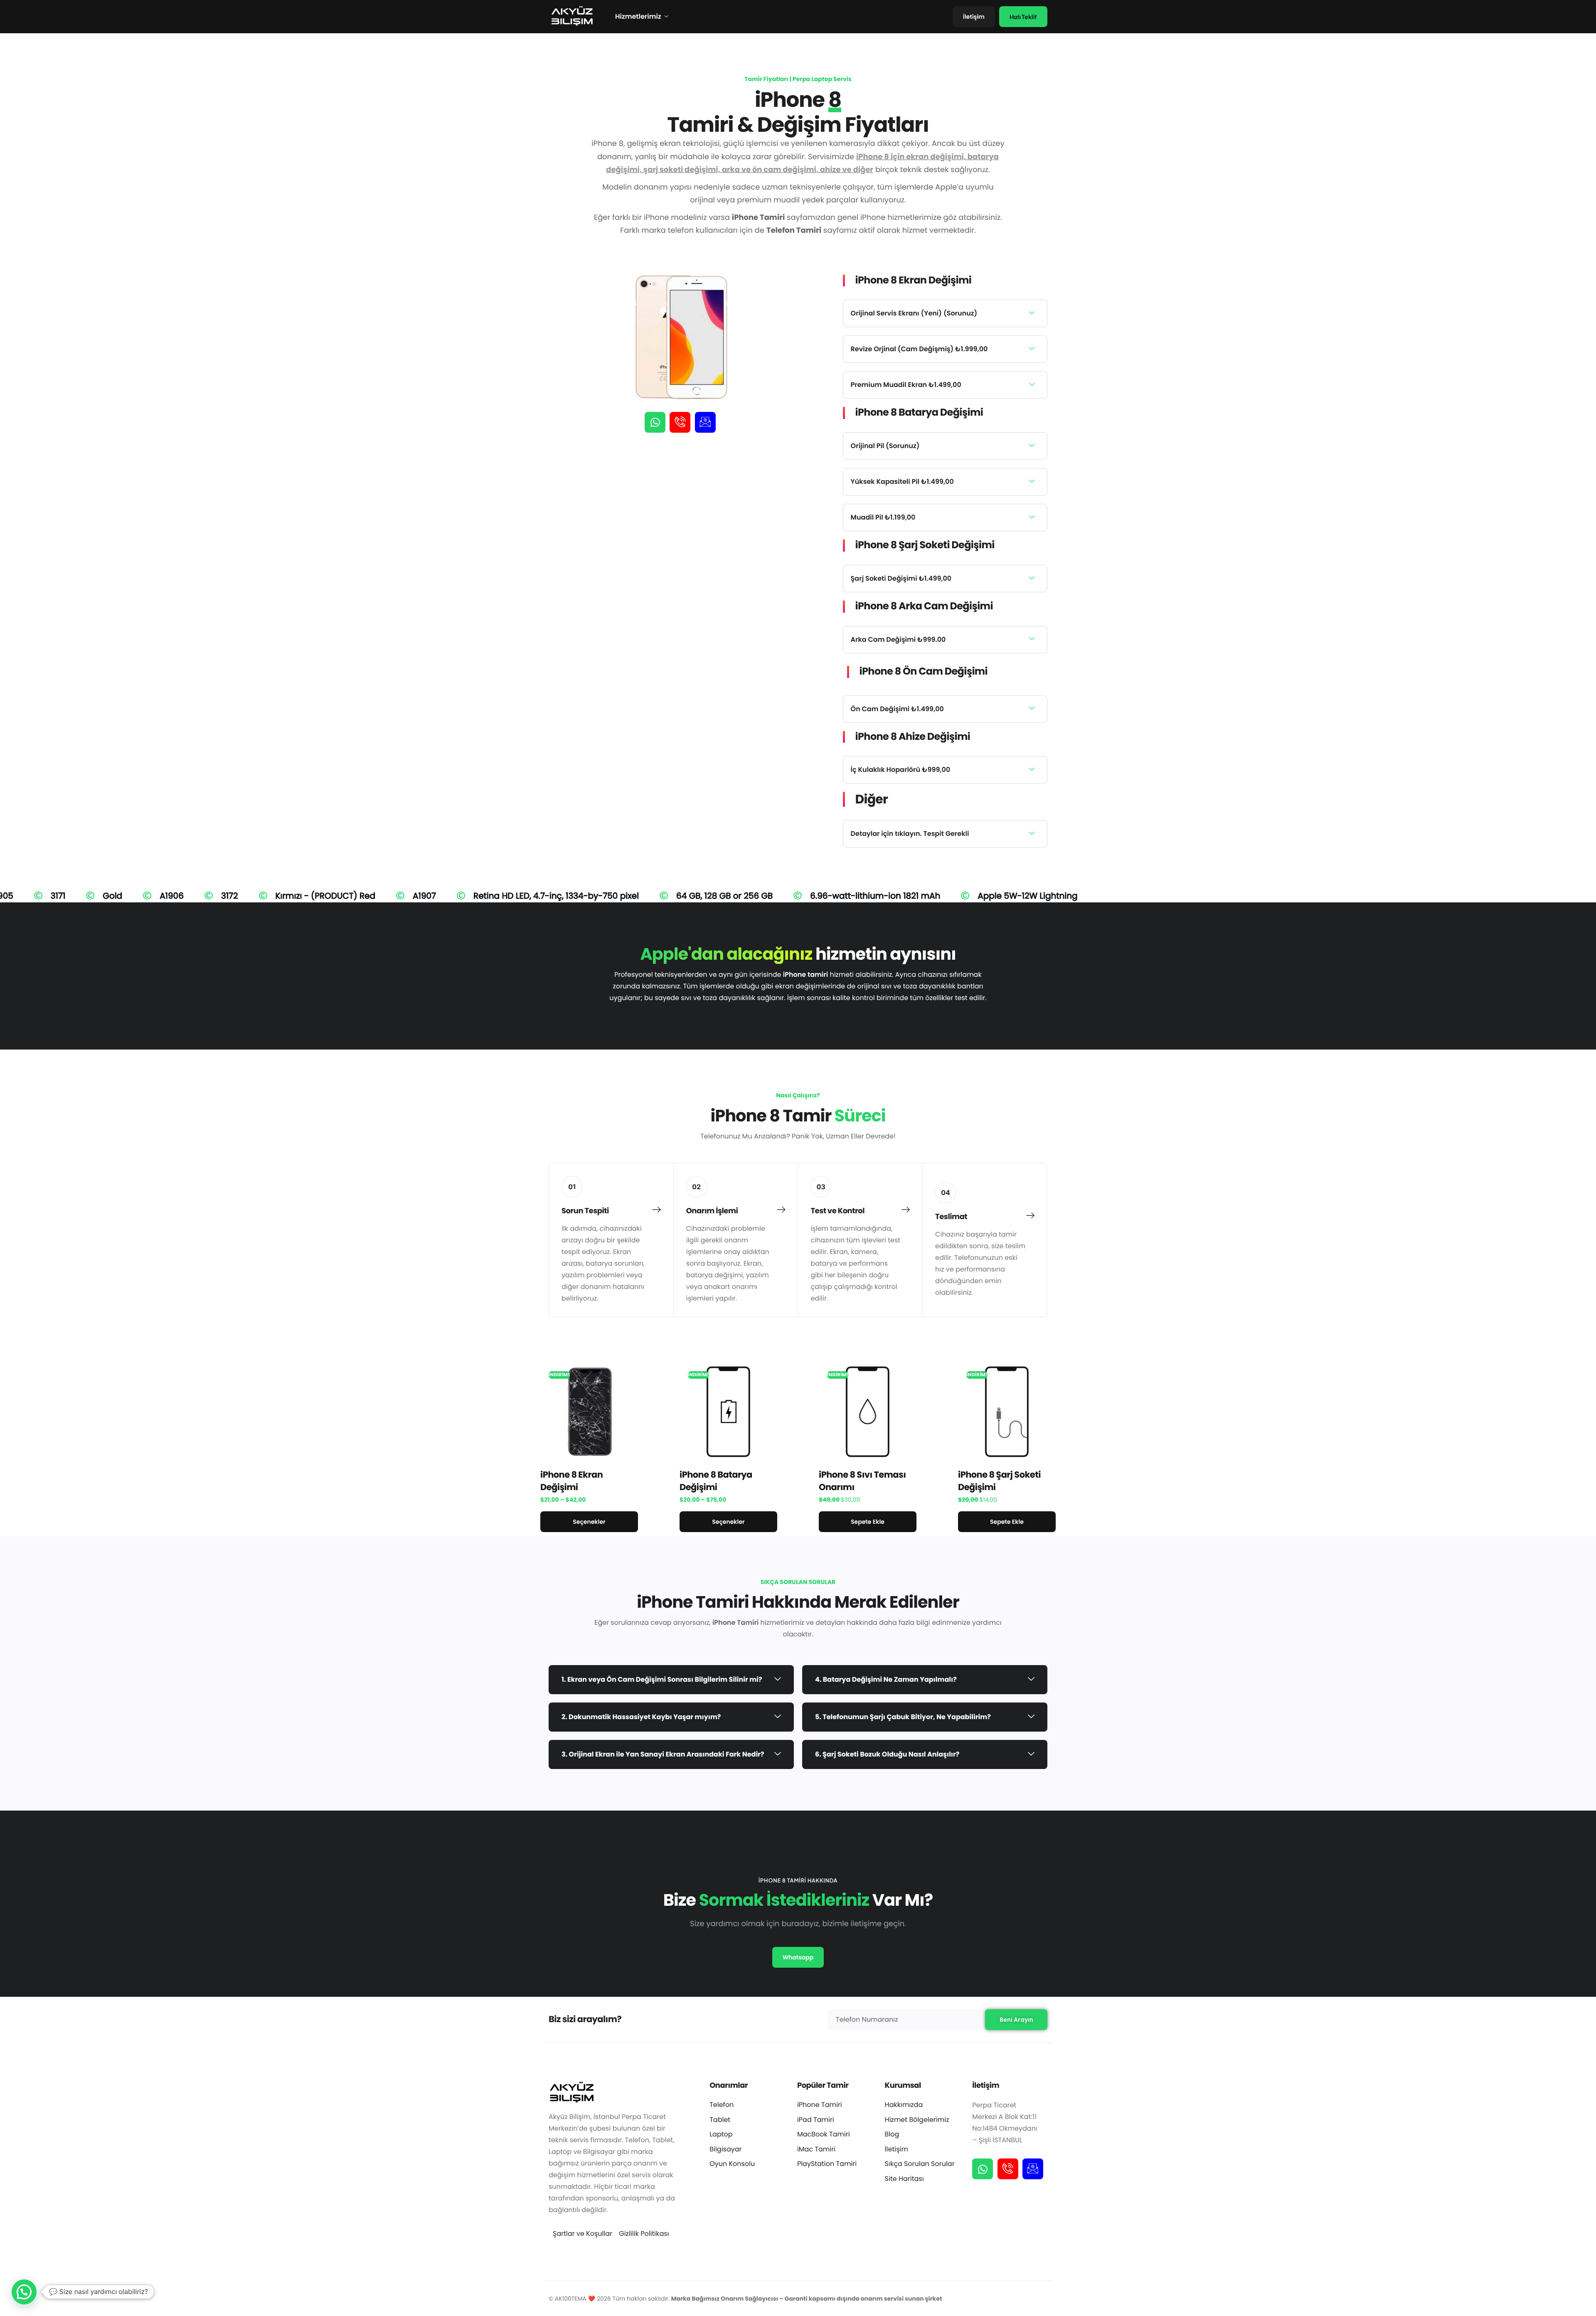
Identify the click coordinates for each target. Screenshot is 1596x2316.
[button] (24, 2292)
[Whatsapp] (655, 422)
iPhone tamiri (805, 974)
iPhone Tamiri (735, 1622)
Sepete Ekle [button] (868, 1522)
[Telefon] (680, 422)
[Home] (571, 16)
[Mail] (705, 422)
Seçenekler (589, 1522)
